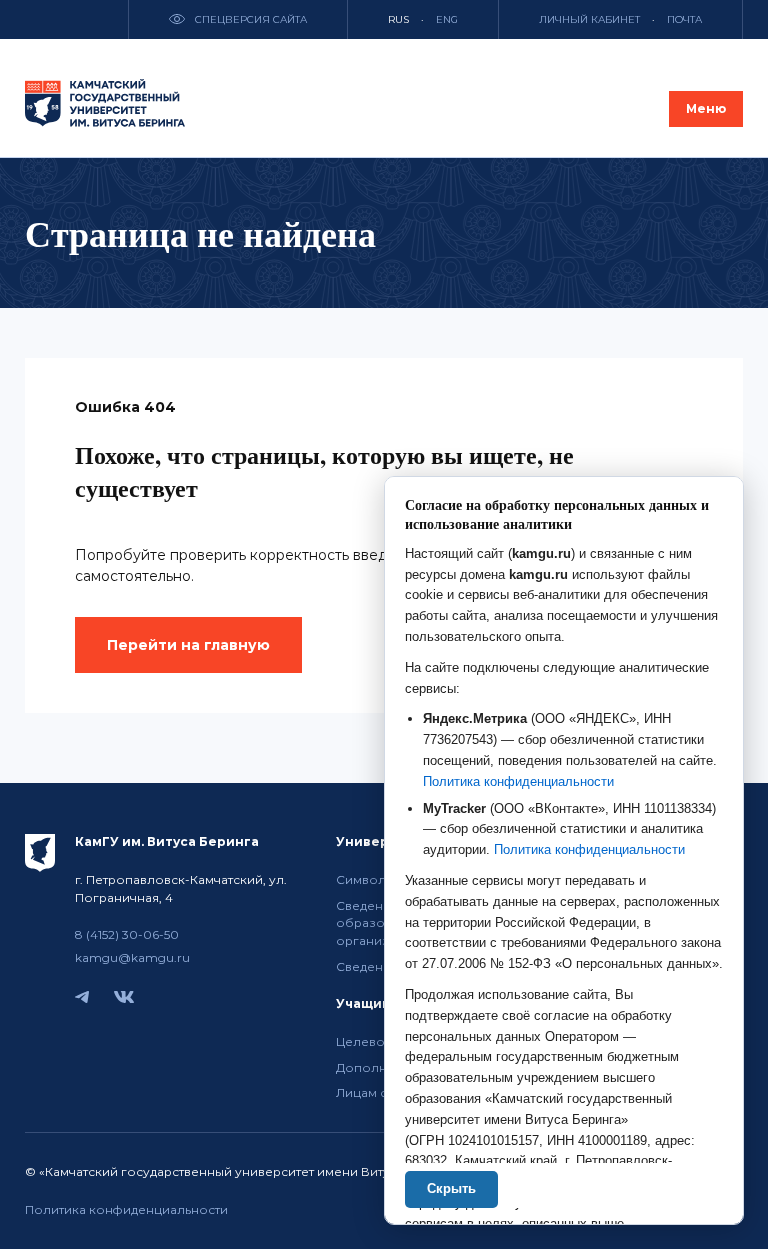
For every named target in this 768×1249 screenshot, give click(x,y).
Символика (372, 879)
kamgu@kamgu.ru (132, 957)
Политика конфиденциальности (126, 1209)
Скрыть (451, 1188)
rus (398, 19)
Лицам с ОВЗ (376, 1092)
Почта (684, 19)
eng (447, 19)
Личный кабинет (589, 19)
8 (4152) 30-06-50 (127, 934)
